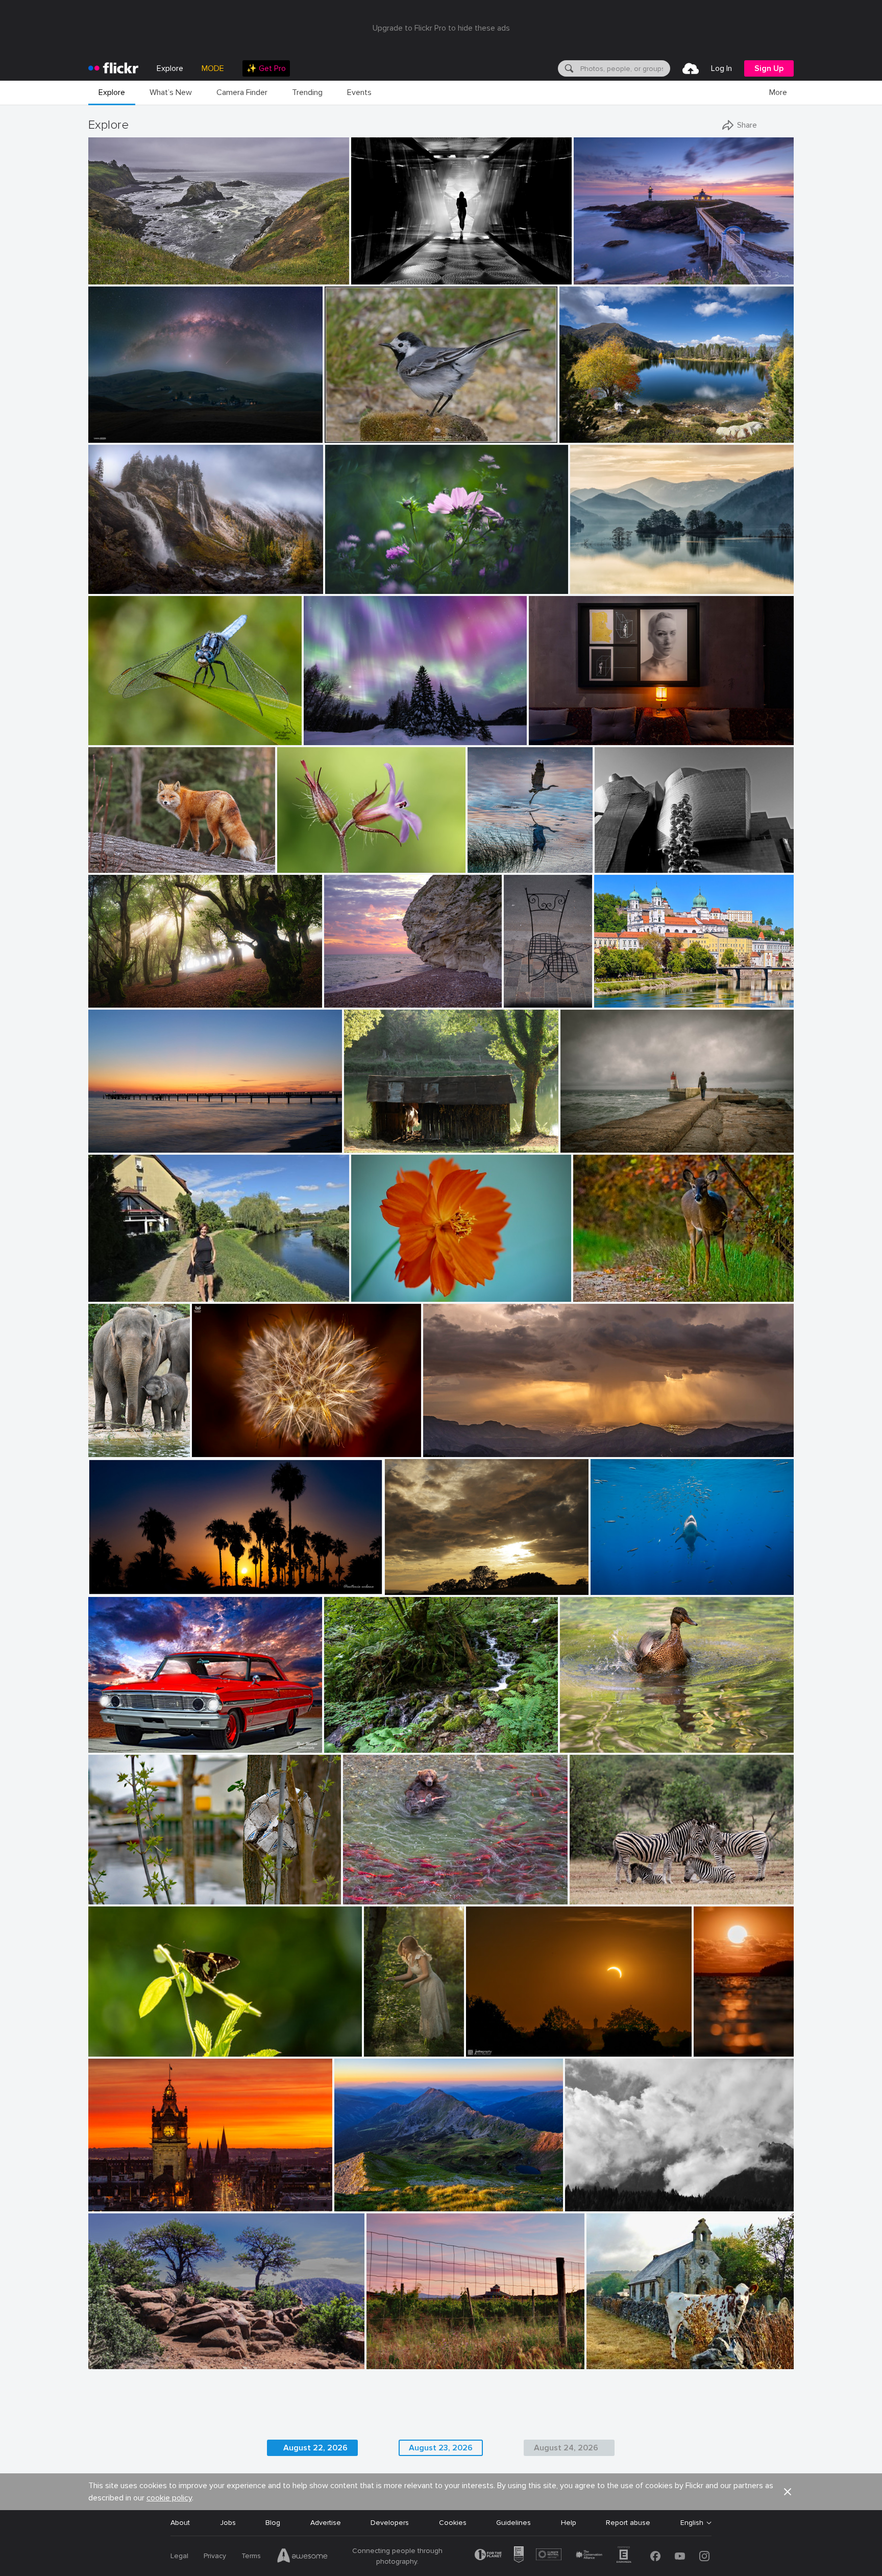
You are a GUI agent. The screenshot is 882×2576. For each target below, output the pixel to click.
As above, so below (565, 729)
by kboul (339, 1000)
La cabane (365, 1137)
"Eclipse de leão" (224, 1441)
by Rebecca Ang (390, 2362)
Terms (251, 2556)
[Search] (568, 68)
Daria (377, 2041)
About (180, 2523)
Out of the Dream (122, 1888)
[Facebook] (655, 2556)
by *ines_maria (374, 277)
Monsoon (443, 1441)
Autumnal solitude (122, 578)
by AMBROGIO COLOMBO (314, 865)
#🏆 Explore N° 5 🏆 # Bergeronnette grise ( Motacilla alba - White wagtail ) (411, 427)
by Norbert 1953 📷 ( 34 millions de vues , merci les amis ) (398, 435)
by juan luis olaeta (115, 1000)
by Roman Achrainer (623, 1000)
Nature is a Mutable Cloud (432, 1579)
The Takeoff (492, 857)
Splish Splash (586, 1737)
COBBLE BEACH (119, 268)
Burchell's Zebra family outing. (623, 1888)
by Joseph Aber (595, 1294)
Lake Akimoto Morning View (620, 578)
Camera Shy (597, 1286)
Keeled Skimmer (118, 729)
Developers (390, 2523)
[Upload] (691, 68)
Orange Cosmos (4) (387, 1285)
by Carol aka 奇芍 (377, 1294)
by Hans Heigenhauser (498, 2049)
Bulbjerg (341, 992)
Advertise (326, 2523)
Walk (100, 1286)
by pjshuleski (108, 277)
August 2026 (114, 2353)
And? (101, 2041)
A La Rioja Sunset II (403, 2353)
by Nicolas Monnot (115, 587)
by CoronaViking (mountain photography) (614, 435)
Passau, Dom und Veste (637, 992)
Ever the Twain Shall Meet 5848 (400, 1888)
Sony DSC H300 (618, 2353)
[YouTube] (680, 2556)
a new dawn (112, 1137)
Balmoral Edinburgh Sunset (137, 2195)
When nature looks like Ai (350, 729)
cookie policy (169, 2498)
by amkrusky (323, 738)
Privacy (215, 2556)
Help (569, 2523)
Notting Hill (521, 992)
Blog (273, 2523)
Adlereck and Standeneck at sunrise (398, 2195)
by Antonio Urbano (115, 1588)
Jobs (228, 2523)
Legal (179, 2556)
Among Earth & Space (129, 427)
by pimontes (579, 1145)
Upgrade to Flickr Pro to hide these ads (441, 28)
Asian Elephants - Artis (111, 1441)
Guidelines (513, 2523)
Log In (721, 68)
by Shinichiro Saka (597, 587)
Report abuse (628, 2523)
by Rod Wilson (109, 1745)
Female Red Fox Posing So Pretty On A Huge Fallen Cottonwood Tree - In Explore (153, 857)
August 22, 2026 (315, 2448)
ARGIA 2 (106, 992)
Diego (574, 1137)
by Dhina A (343, 587)
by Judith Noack (112, 1145)
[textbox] (624, 68)
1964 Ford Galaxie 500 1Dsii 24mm (150, 1737)
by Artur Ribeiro (552, 738)
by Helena (105, 1294)
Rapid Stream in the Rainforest (379, 1737)
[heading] (113, 68)
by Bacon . (603, 2362)
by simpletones (110, 2204)
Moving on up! (618, 1579)
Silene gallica (302, 857)
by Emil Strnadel (358, 2204)
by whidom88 (488, 865)
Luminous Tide (716, 2041)
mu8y (578, 2195)
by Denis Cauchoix (371, 1145)
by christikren (615, 865)
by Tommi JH (714, 2049)
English (692, 2523)
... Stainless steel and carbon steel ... (658, 857)
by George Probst (615, 1588)
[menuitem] (266, 68)
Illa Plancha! (597, 268)
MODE (213, 68)
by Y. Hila (340, 1745)
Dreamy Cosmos (356, 578)
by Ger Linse (107, 1897)
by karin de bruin (599, 277)
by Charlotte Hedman (590, 1745)
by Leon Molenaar (595, 1897)
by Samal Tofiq (110, 435)
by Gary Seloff (444, 1450)
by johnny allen (112, 2362)
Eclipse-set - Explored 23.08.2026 (525, 2041)
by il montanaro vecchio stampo (607, 2204)
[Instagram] (704, 2556)
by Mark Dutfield (113, 738)
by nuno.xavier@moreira (225, 1450)
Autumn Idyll (584, 427)
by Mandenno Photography (111, 1450)
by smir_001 (403, 1588)
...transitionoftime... (387, 268)
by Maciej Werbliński (386, 2049)
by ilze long (106, 2049)
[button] (307, 276)
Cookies (453, 2523)
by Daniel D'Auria (369, 1897)
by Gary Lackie (111, 865)
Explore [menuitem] (170, 68)
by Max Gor (521, 1000)
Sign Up (769, 68)
